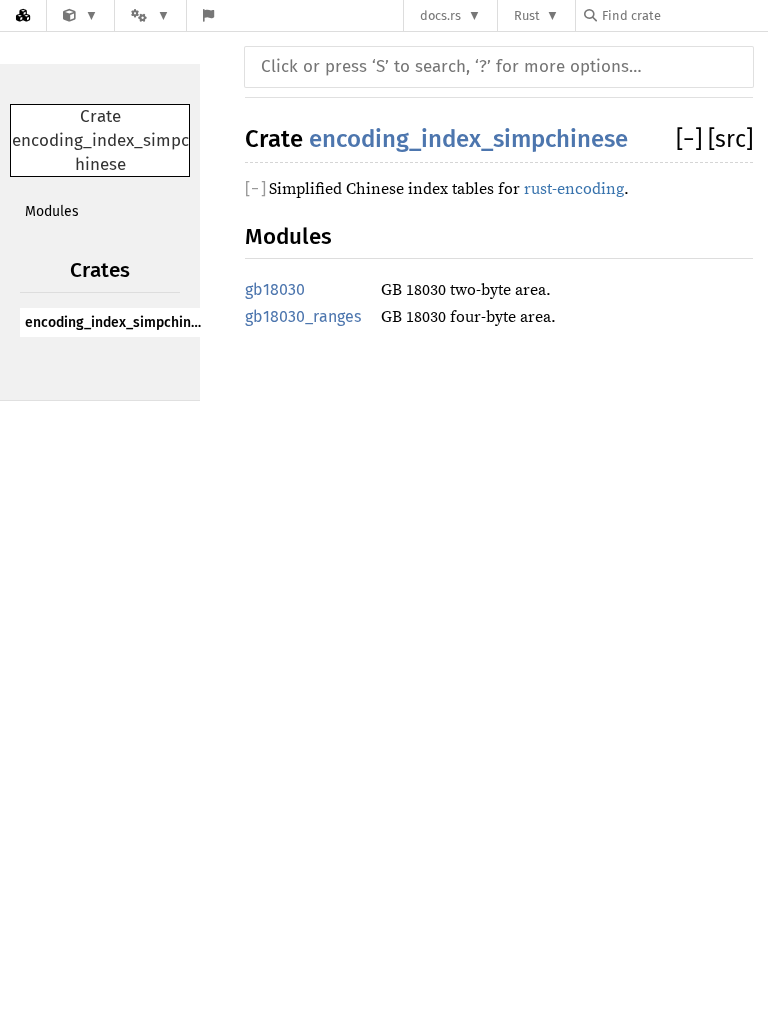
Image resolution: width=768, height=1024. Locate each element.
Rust (527, 15)
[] (692, 139)
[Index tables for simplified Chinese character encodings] (80, 15)
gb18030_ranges (303, 316)
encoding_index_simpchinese (117, 322)
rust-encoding (574, 189)
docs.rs (440, 15)
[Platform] (150, 15)
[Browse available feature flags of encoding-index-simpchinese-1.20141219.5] (208, 15)
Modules (52, 211)
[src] (730, 139)
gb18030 (275, 289)
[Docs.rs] (23, 15)
